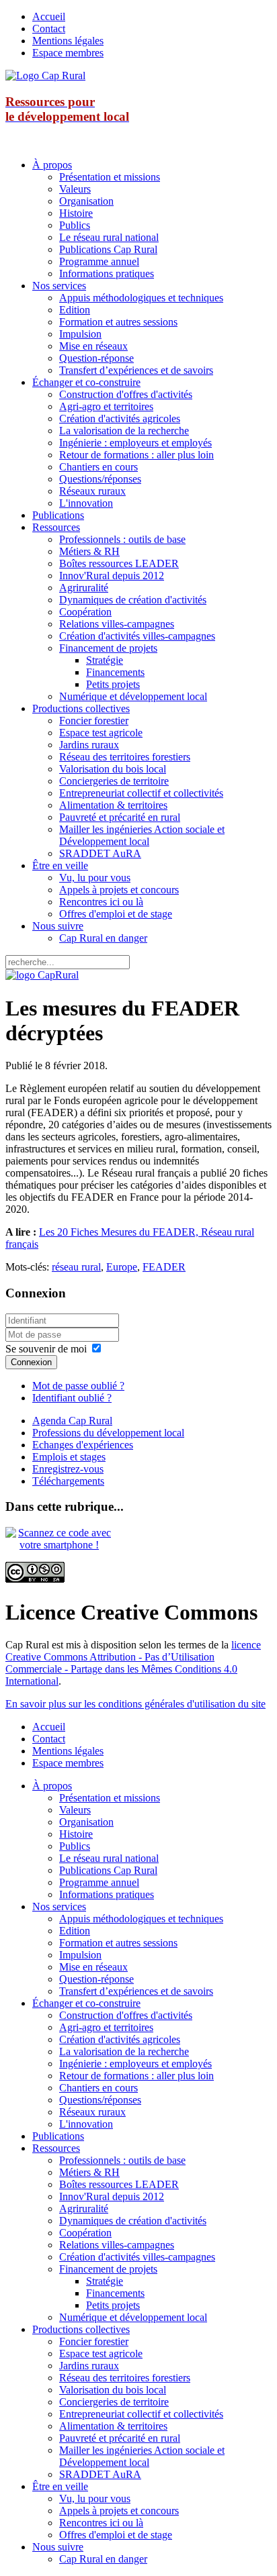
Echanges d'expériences (83, 1445)
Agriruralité (84, 588)
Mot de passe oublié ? (78, 1386)
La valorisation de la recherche (124, 431)
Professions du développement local (108, 1433)
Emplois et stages (69, 1457)
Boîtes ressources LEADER (119, 563)
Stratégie (105, 660)
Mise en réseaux (93, 346)
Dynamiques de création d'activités (133, 600)
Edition (75, 310)
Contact (49, 29)
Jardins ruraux (89, 745)
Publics (75, 225)
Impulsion (80, 334)
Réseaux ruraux (92, 491)
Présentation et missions (110, 177)
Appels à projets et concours (119, 890)
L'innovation (86, 503)
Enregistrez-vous (68, 1469)
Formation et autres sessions (118, 322)
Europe (122, 1267)
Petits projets (113, 684)
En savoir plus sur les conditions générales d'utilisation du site (135, 1704)
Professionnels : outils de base (122, 539)
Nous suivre (58, 926)
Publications (58, 515)
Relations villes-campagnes (117, 624)
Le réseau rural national (109, 237)
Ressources (56, 527)
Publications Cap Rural (108, 249)
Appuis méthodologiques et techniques (141, 298)
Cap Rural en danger (103, 938)
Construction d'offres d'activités (126, 394)
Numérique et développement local (133, 696)
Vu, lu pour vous (95, 878)
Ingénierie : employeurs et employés (135, 443)
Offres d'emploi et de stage (116, 914)
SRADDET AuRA (100, 853)
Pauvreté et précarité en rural (120, 817)
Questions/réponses (100, 479)
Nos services (59, 286)
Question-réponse (96, 358)
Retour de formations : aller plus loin (136, 455)
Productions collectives (81, 708)
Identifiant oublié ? (72, 1398)
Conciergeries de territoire (114, 781)
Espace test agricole (101, 733)
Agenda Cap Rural (72, 1421)
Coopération (85, 612)
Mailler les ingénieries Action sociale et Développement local (142, 835)
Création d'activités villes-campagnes (137, 636)
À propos (52, 165)
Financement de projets (108, 648)
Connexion (31, 1362)
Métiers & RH (89, 551)
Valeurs (75, 189)
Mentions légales (68, 41)
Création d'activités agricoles (120, 418)
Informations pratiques (107, 274)
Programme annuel (99, 261)
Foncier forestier (94, 721)
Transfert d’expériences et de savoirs (136, 370)
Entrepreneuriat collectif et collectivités (141, 793)
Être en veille (60, 865)
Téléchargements (68, 1481)
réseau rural (76, 1267)
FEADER (164, 1267)
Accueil (49, 16)
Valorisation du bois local (113, 769)
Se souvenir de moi (46, 1349)
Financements (115, 672)
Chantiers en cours (98, 467)
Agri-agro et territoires (106, 406)
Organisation (86, 201)
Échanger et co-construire (86, 382)
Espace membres (68, 53)
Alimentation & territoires (113, 805)
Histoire (76, 213)
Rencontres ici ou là (101, 902)
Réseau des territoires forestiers (125, 757)
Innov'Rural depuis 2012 (112, 576)
